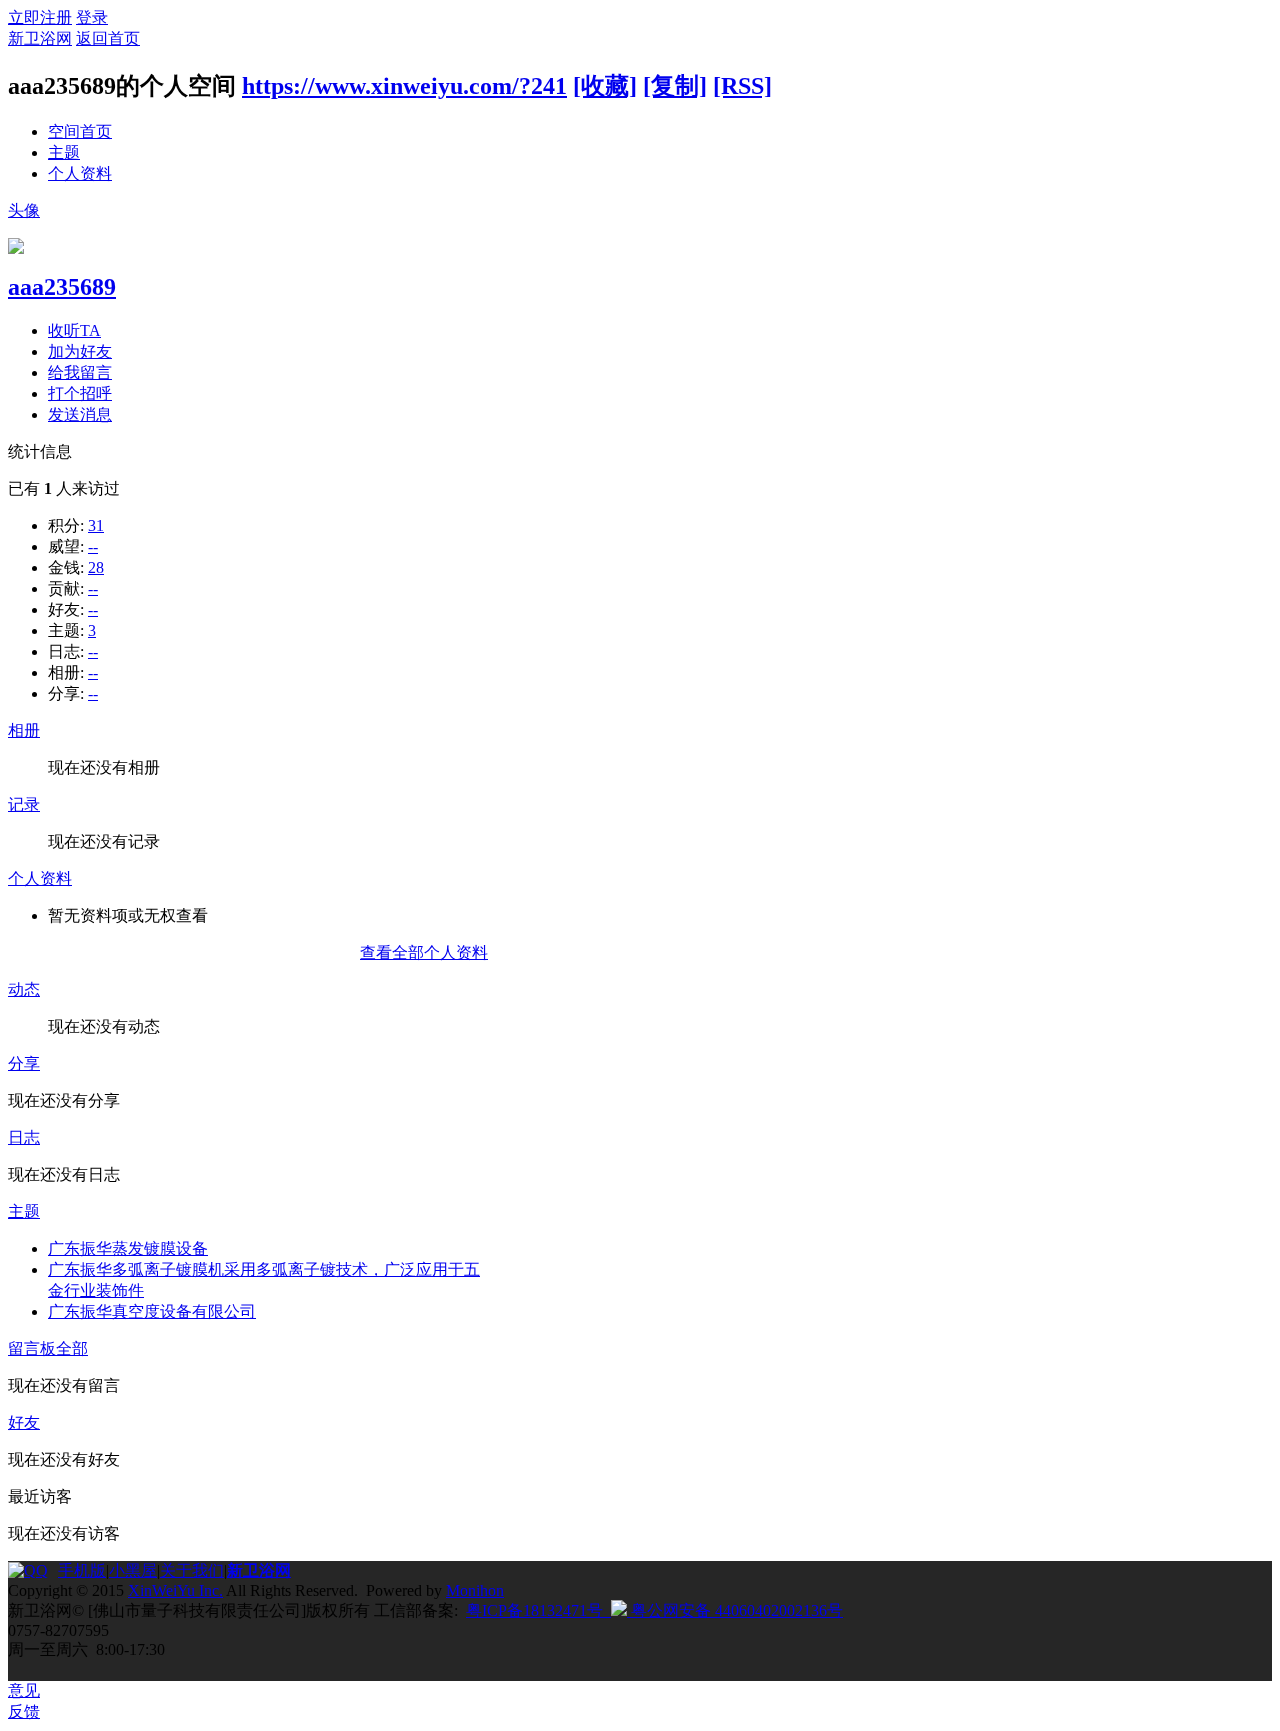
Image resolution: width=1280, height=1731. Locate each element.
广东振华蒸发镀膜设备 (128, 1248)
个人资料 (80, 173)
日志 (24, 1137)
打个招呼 (80, 393)
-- (93, 546)
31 (96, 525)
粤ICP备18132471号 (534, 1610)
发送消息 (80, 414)
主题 (64, 152)
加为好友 (80, 351)
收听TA (74, 330)
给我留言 (80, 372)
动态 (24, 989)
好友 (24, 1422)
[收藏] (605, 86)
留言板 (32, 1348)
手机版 (82, 1570)
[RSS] (742, 86)
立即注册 (40, 17)
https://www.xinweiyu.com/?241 (404, 86)
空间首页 (80, 131)
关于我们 (192, 1570)
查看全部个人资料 (424, 952)
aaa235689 (62, 287)
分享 (24, 1063)
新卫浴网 (40, 38)
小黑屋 (133, 1570)
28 (96, 567)
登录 (92, 17)
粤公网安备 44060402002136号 (735, 1610)
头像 (24, 210)
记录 (24, 804)
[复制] (675, 86)
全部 (72, 1348)
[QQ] (33, 1570)
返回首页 (108, 38)
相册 (24, 730)
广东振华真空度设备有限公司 (152, 1311)
